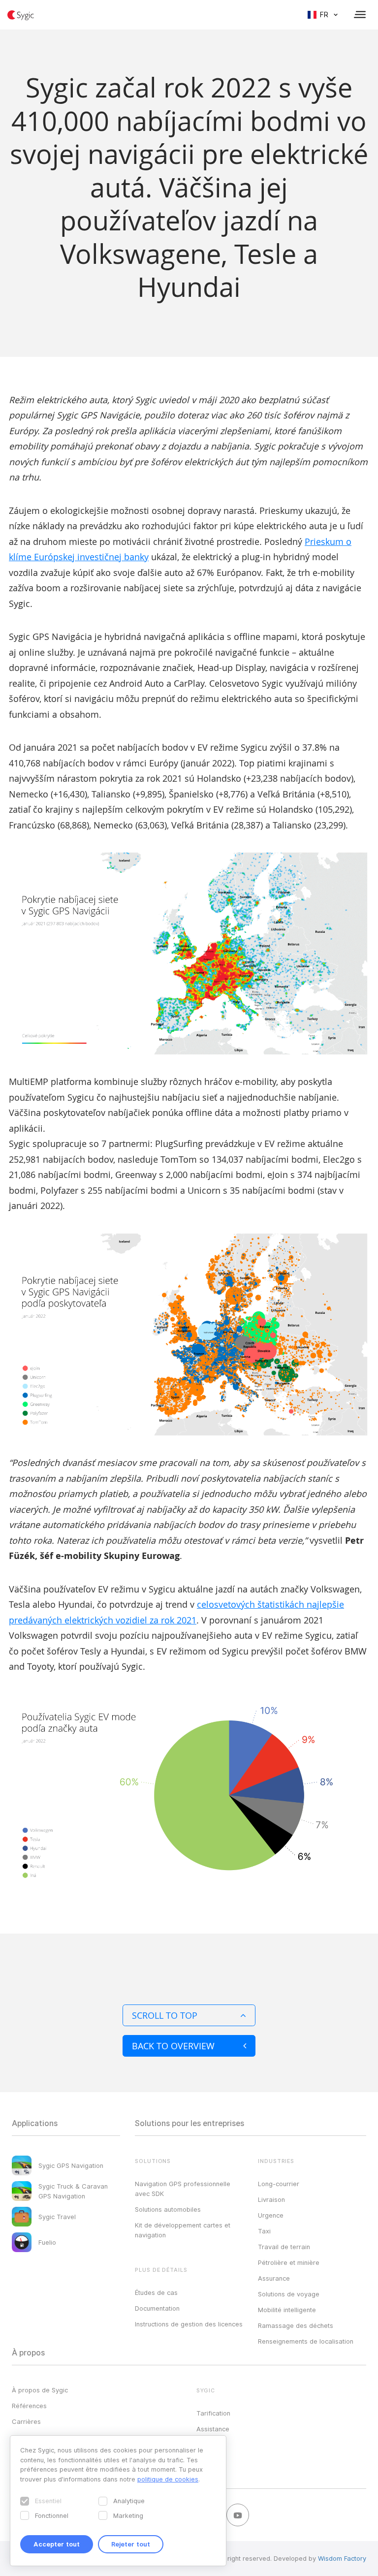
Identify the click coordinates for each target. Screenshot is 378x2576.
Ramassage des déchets (296, 2325)
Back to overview (173, 2046)
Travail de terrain (284, 2247)
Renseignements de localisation (306, 2341)
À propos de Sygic (40, 2390)
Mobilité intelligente (287, 2310)
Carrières (26, 2421)
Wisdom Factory (342, 2558)
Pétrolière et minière (289, 2262)
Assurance (274, 2278)
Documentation (157, 2308)
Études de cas (156, 2292)
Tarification (213, 2413)
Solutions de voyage (289, 2294)
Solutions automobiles (168, 2209)
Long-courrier (279, 2184)
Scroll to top (165, 2015)
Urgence (271, 2215)
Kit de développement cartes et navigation (183, 2230)
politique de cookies (168, 2479)
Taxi (264, 2231)
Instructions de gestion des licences (189, 2324)
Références (29, 2406)
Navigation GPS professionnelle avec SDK (183, 2189)
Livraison (271, 2199)
